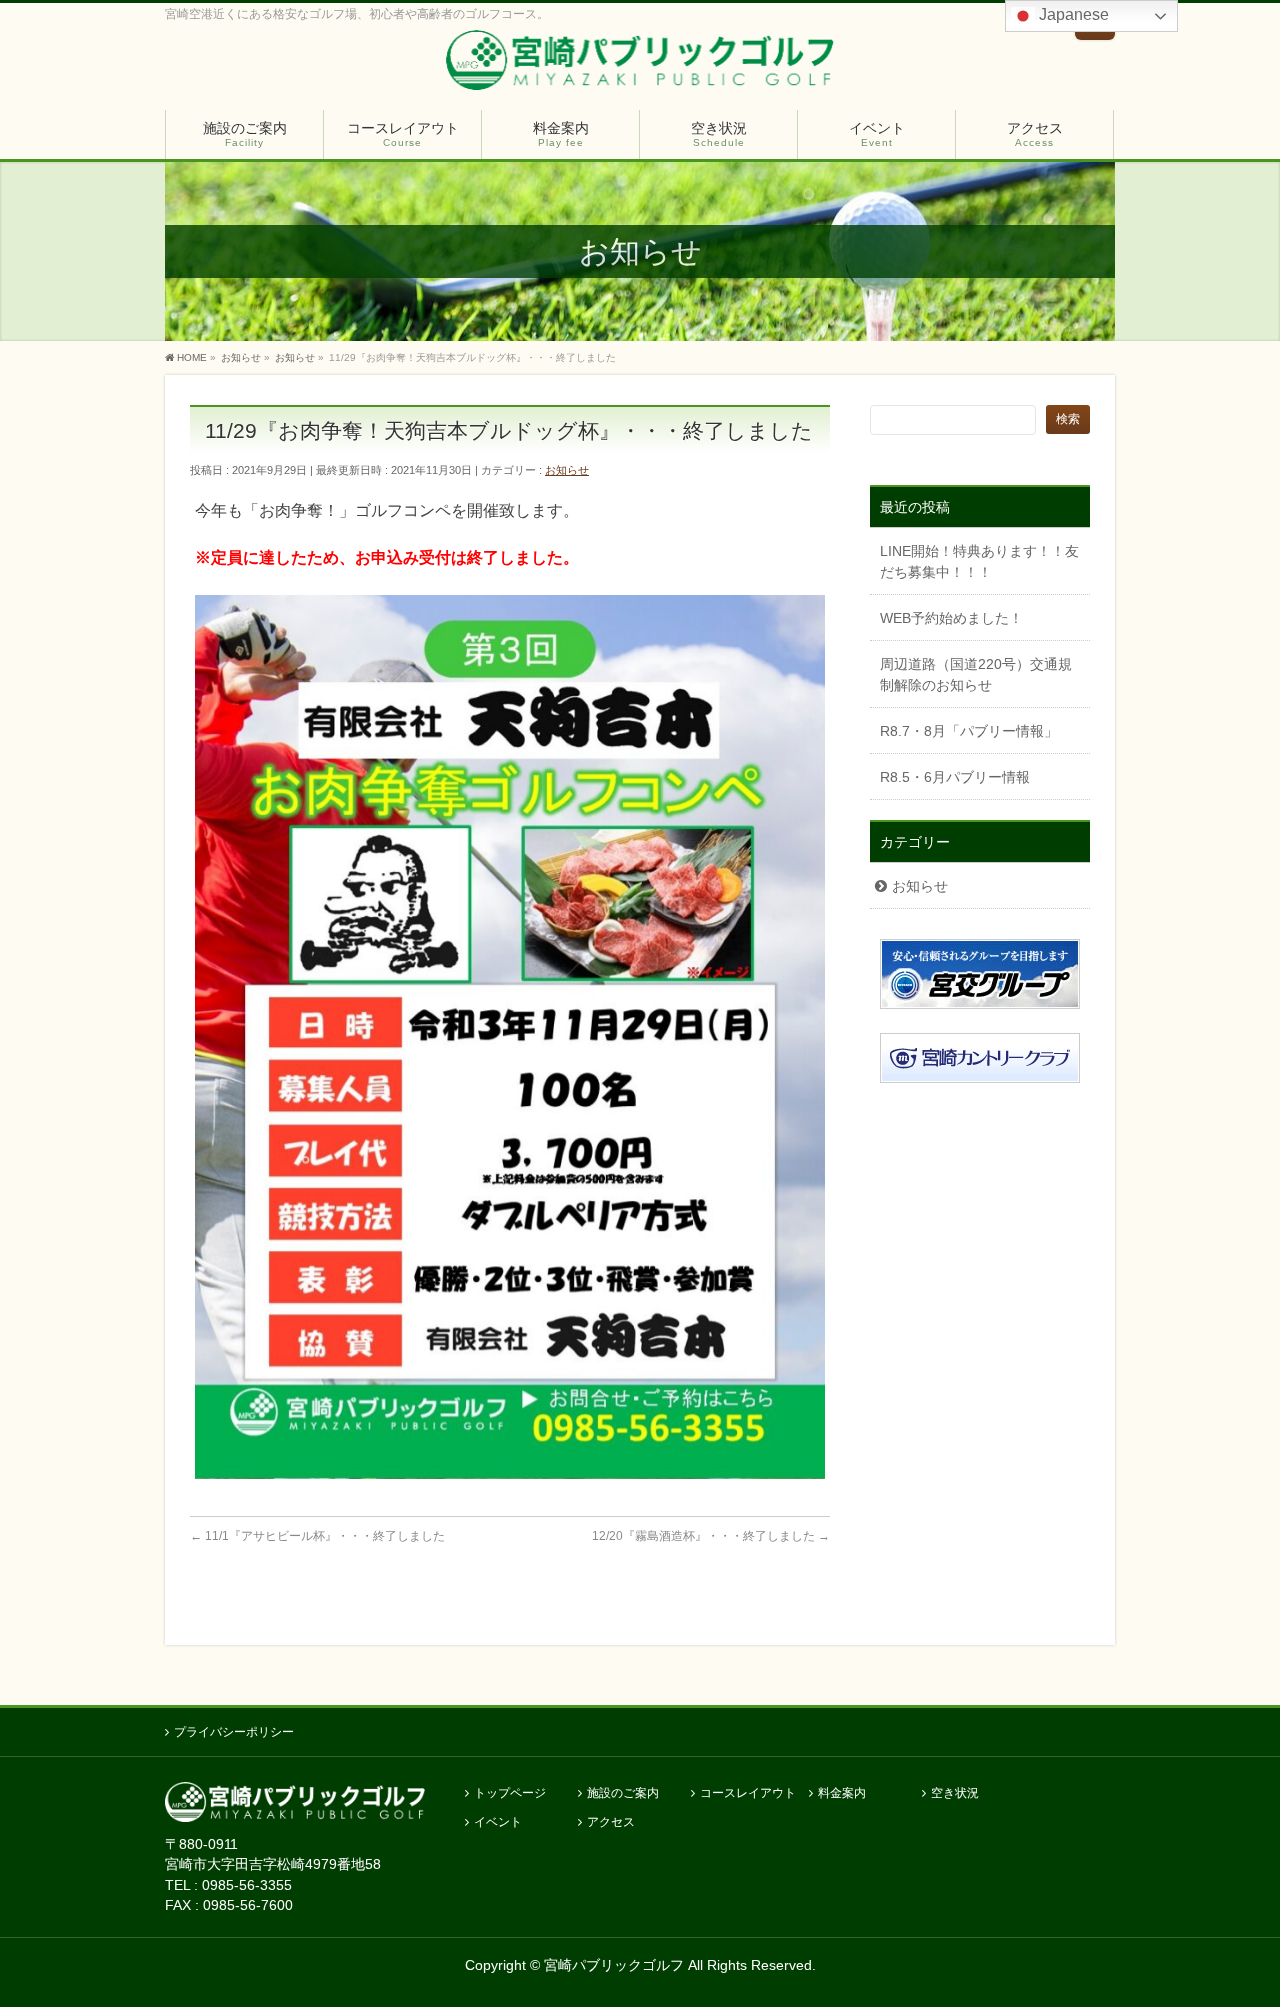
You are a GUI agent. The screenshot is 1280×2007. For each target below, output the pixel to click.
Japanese (1072, 14)
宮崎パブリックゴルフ (614, 1965)
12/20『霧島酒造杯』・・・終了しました (711, 1536)
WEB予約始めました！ (951, 618)
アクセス (611, 1822)
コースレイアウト (748, 1793)
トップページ (510, 1793)
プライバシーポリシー (234, 1732)
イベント (498, 1822)
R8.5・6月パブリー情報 (955, 777)
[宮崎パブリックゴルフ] (639, 64)
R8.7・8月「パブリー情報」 (969, 731)
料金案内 (842, 1793)
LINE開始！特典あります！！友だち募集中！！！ (979, 561)
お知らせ (567, 470)
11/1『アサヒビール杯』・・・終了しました (317, 1536)
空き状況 (955, 1793)
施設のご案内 (623, 1793)
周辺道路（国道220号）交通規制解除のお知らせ (976, 674)
